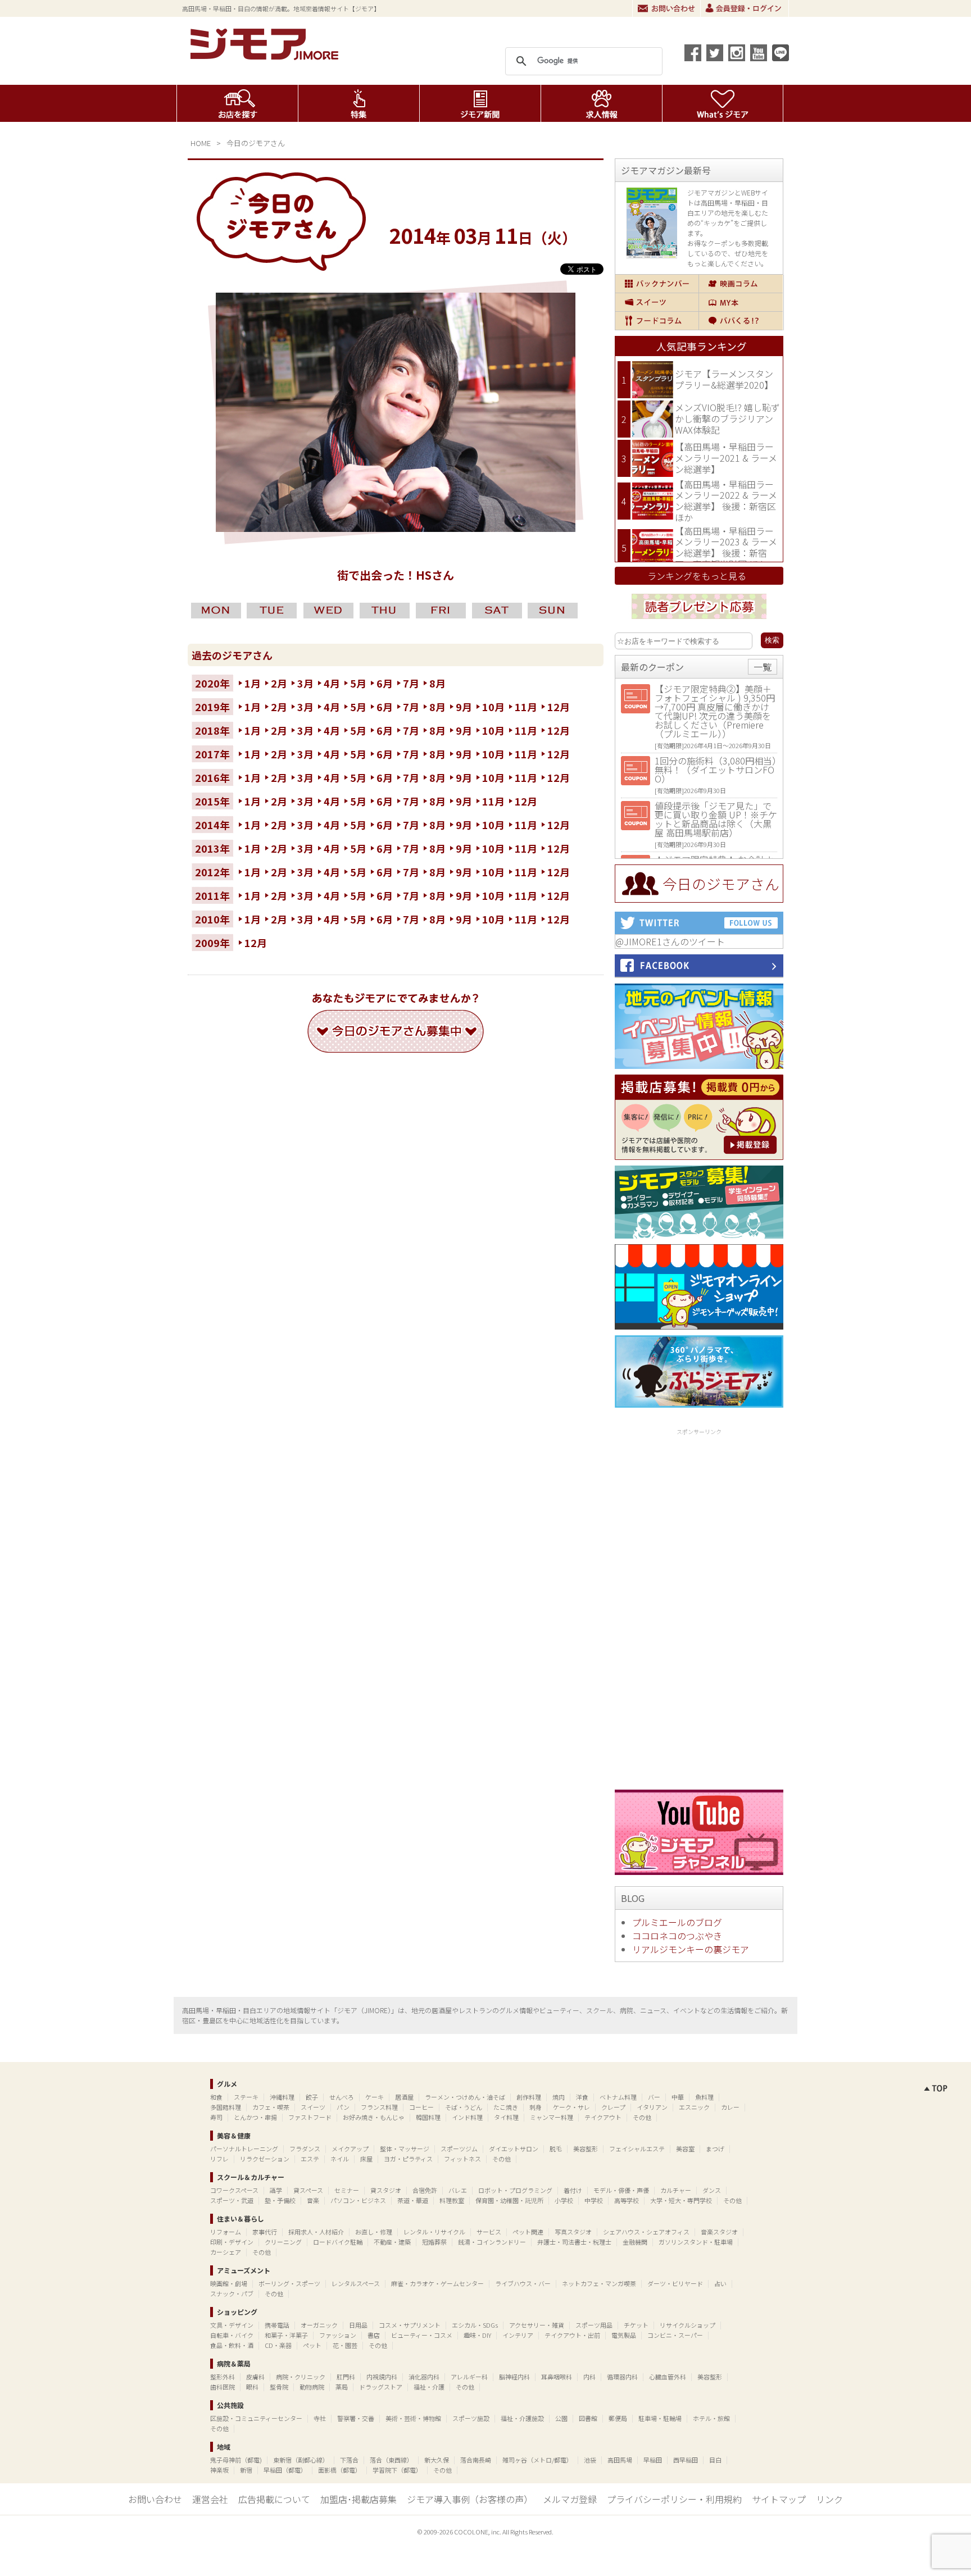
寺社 (320, 2418)
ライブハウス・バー (523, 2283)
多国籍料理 (226, 2107)
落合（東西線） (391, 2460)
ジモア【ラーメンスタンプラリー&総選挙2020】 (724, 379)
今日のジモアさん (256, 143)
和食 (216, 2097)
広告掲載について (274, 2499)
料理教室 (452, 2200)
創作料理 (529, 2097)
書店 (374, 2335)
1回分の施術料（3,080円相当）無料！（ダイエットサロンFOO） (716, 770)
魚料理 (704, 2097)
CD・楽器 (278, 2345)
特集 (359, 103)
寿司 (216, 2117)
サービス (489, 2232)
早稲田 (653, 2460)
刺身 (536, 2107)
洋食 (582, 2097)
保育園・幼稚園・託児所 (509, 2200)
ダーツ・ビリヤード (675, 2283)
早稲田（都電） (285, 2470)
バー (654, 2097)
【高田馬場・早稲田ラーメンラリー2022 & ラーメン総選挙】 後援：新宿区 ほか (726, 501)
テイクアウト (603, 2117)
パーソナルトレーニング (244, 2149)
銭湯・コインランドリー (492, 2242)
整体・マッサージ (405, 2149)
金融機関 (635, 2242)
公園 (561, 2418)
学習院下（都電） (397, 2470)
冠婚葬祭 (434, 2242)
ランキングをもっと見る (697, 576)
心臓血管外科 (668, 2377)
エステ (310, 2159)
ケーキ (375, 2097)
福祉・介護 (429, 2387)
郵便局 (618, 2418)
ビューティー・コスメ (422, 2335)
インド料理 (467, 2117)
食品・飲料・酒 (232, 2345)
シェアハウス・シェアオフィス (646, 2232)
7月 (411, 683)
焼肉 (559, 2097)
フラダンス (305, 2149)
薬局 (342, 2387)
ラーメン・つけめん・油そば (465, 2097)
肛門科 (346, 2377)
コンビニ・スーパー (675, 2335)
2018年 (212, 730)
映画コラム (741, 284)
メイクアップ (350, 2149)
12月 (559, 707)
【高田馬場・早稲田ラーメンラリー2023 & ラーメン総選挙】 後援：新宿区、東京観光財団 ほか (726, 547)
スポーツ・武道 (232, 2200)
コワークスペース (234, 2190)
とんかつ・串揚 (255, 2117)
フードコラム (657, 321)
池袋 (590, 2460)
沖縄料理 (282, 2097)
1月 (253, 683)
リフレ (219, 2159)
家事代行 (265, 2232)
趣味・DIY (477, 2335)
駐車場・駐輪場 (660, 2418)
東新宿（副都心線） (301, 2460)
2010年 (212, 919)
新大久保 (437, 2460)
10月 (493, 707)
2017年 (212, 754)
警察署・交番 (356, 2418)
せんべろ (342, 2097)
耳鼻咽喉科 (557, 2377)
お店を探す (237, 103)
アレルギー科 (469, 2377)
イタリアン (652, 2107)
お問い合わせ (666, 8)
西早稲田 (686, 2460)
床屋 (366, 2159)
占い (720, 2283)
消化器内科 (424, 2377)
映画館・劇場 (229, 2283)
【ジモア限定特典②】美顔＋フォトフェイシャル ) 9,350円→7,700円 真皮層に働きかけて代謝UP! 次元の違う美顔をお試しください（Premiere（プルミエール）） (715, 711)
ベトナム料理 (618, 2097)
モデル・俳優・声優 (621, 2190)
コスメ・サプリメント (410, 2325)
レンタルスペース (356, 2283)
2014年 (212, 825)
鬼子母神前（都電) (236, 2460)
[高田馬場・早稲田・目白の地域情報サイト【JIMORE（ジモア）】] (266, 56)
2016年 (212, 777)
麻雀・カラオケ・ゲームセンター (437, 2283)
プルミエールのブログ (677, 1922)
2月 (279, 683)
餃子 (312, 2097)
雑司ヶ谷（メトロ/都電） (537, 2460)
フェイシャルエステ (637, 2149)
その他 (642, 2117)
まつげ (715, 2149)
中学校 (594, 2200)
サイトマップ (779, 2499)
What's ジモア (723, 103)
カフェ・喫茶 (271, 2107)
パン (343, 2107)
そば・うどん (464, 2107)
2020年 (212, 683)
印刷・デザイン (232, 2242)
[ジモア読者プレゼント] (699, 621)
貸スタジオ (386, 2190)
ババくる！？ (741, 321)
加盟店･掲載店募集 (359, 2499)
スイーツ (657, 302)
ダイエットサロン (514, 2149)
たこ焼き (506, 2107)
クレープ (613, 2107)
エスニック (694, 2107)
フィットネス (462, 2159)
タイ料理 (506, 2117)
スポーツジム (459, 2149)
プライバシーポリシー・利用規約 (674, 2499)
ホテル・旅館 (711, 2418)
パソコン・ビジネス (358, 2200)
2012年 (212, 872)
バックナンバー (657, 284)
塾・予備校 (280, 2200)
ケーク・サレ (571, 2107)
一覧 (763, 667)
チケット (636, 2325)
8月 (437, 683)
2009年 (212, 943)
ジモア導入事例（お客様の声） (470, 2499)
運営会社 (210, 2499)
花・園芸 (345, 2345)
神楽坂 (219, 2470)
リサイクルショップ (688, 2325)
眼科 (252, 2387)
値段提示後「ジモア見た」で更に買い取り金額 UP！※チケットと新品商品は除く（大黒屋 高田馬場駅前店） (716, 819)
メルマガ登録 (570, 2499)
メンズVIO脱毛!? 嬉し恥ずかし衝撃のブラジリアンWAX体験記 (727, 418)
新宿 (246, 2470)
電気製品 (624, 2335)
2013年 (212, 848)
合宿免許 (425, 2190)
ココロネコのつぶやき (677, 1936)
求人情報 (602, 103)
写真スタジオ (573, 2232)
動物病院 (312, 2387)
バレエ (458, 2190)
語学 (276, 2190)
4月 (332, 683)
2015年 (212, 801)
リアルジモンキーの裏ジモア (691, 1949)
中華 (678, 2097)
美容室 (685, 2149)
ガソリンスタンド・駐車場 (696, 2242)
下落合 (349, 2460)
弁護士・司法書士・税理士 (574, 2242)
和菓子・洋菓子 (286, 2335)
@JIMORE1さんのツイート (670, 941)
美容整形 (586, 2149)
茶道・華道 (413, 2200)
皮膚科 (255, 2377)
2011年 (212, 895)
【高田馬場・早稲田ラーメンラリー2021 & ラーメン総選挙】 (726, 458)
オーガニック (319, 2325)
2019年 (212, 707)
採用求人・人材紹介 (316, 2232)
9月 (464, 707)
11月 (526, 707)
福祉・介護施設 (522, 2418)
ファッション (338, 2335)
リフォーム (226, 2232)
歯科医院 (223, 2387)
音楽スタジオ (719, 2232)
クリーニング (283, 2242)
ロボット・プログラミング (515, 2190)
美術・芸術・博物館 (413, 2418)
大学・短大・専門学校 (681, 2200)
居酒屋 (404, 2097)
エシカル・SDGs (475, 2325)
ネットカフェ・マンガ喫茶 (599, 2283)
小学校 (564, 2200)
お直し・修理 (374, 2232)
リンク (829, 2499)
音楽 (313, 2200)
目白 (715, 2460)
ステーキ (246, 2097)
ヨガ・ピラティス (408, 2159)
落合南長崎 (476, 2460)
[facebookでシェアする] (693, 53)
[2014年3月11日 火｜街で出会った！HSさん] (396, 528)
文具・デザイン (232, 2325)
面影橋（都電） (340, 2470)
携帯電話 (277, 2325)
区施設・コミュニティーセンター (256, 2418)
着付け (573, 2190)
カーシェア (226, 2252)
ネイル (340, 2159)
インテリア (518, 2335)
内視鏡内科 (382, 2377)
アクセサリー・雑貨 (537, 2325)
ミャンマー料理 (552, 2117)
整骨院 (279, 2387)
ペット (312, 2345)
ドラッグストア (381, 2387)
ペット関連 (528, 2232)
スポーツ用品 (594, 2325)
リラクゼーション (265, 2159)
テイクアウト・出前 (572, 2335)
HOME (201, 143)
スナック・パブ (232, 2293)
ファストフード (310, 2117)
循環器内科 (622, 2377)
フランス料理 (379, 2107)
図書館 (588, 2418)
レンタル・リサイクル (434, 2232)
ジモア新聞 (480, 103)
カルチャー (676, 2190)
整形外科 (223, 2377)
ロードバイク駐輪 (338, 2242)
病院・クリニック (301, 2377)
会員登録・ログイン (745, 8)
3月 (305, 683)
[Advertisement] (699, 1607)
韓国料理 (428, 2117)
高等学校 (627, 2200)
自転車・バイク (232, 2335)
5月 (358, 683)
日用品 (358, 2325)
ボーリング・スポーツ (289, 2283)
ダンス (712, 2190)
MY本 (741, 302)
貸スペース (308, 2190)
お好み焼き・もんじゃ (374, 2117)
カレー (730, 2107)
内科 (589, 2377)
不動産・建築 (392, 2242)
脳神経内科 (514, 2377)
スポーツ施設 (471, 2418)
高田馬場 (620, 2460)
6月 (385, 683)
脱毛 (556, 2149)
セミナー (347, 2190)
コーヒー (421, 2107)
